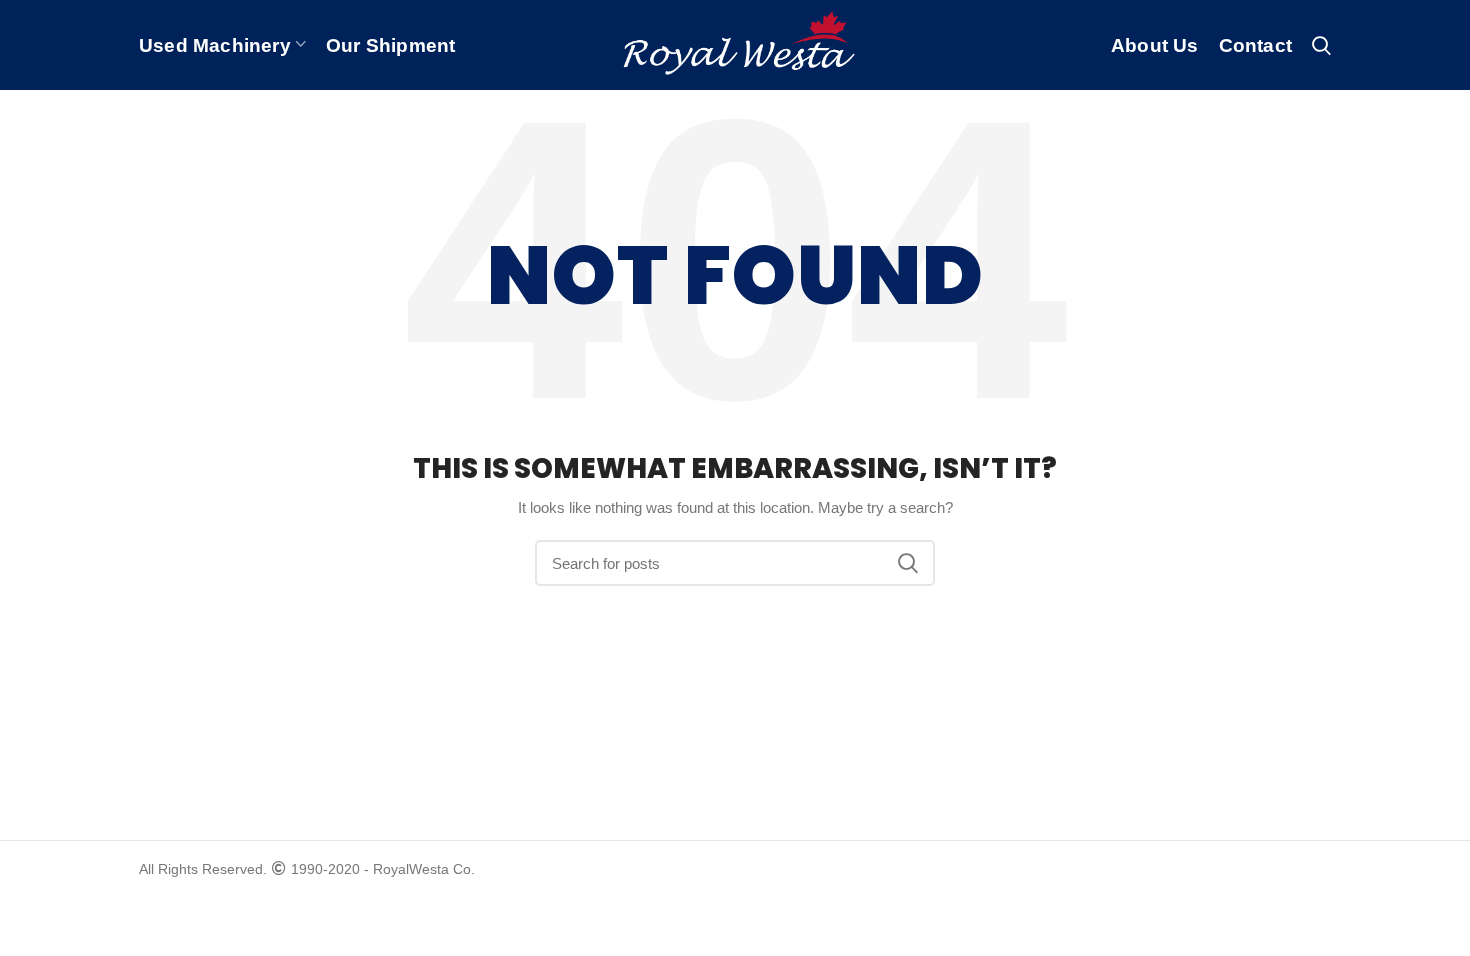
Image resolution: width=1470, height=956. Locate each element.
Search (908, 563)
